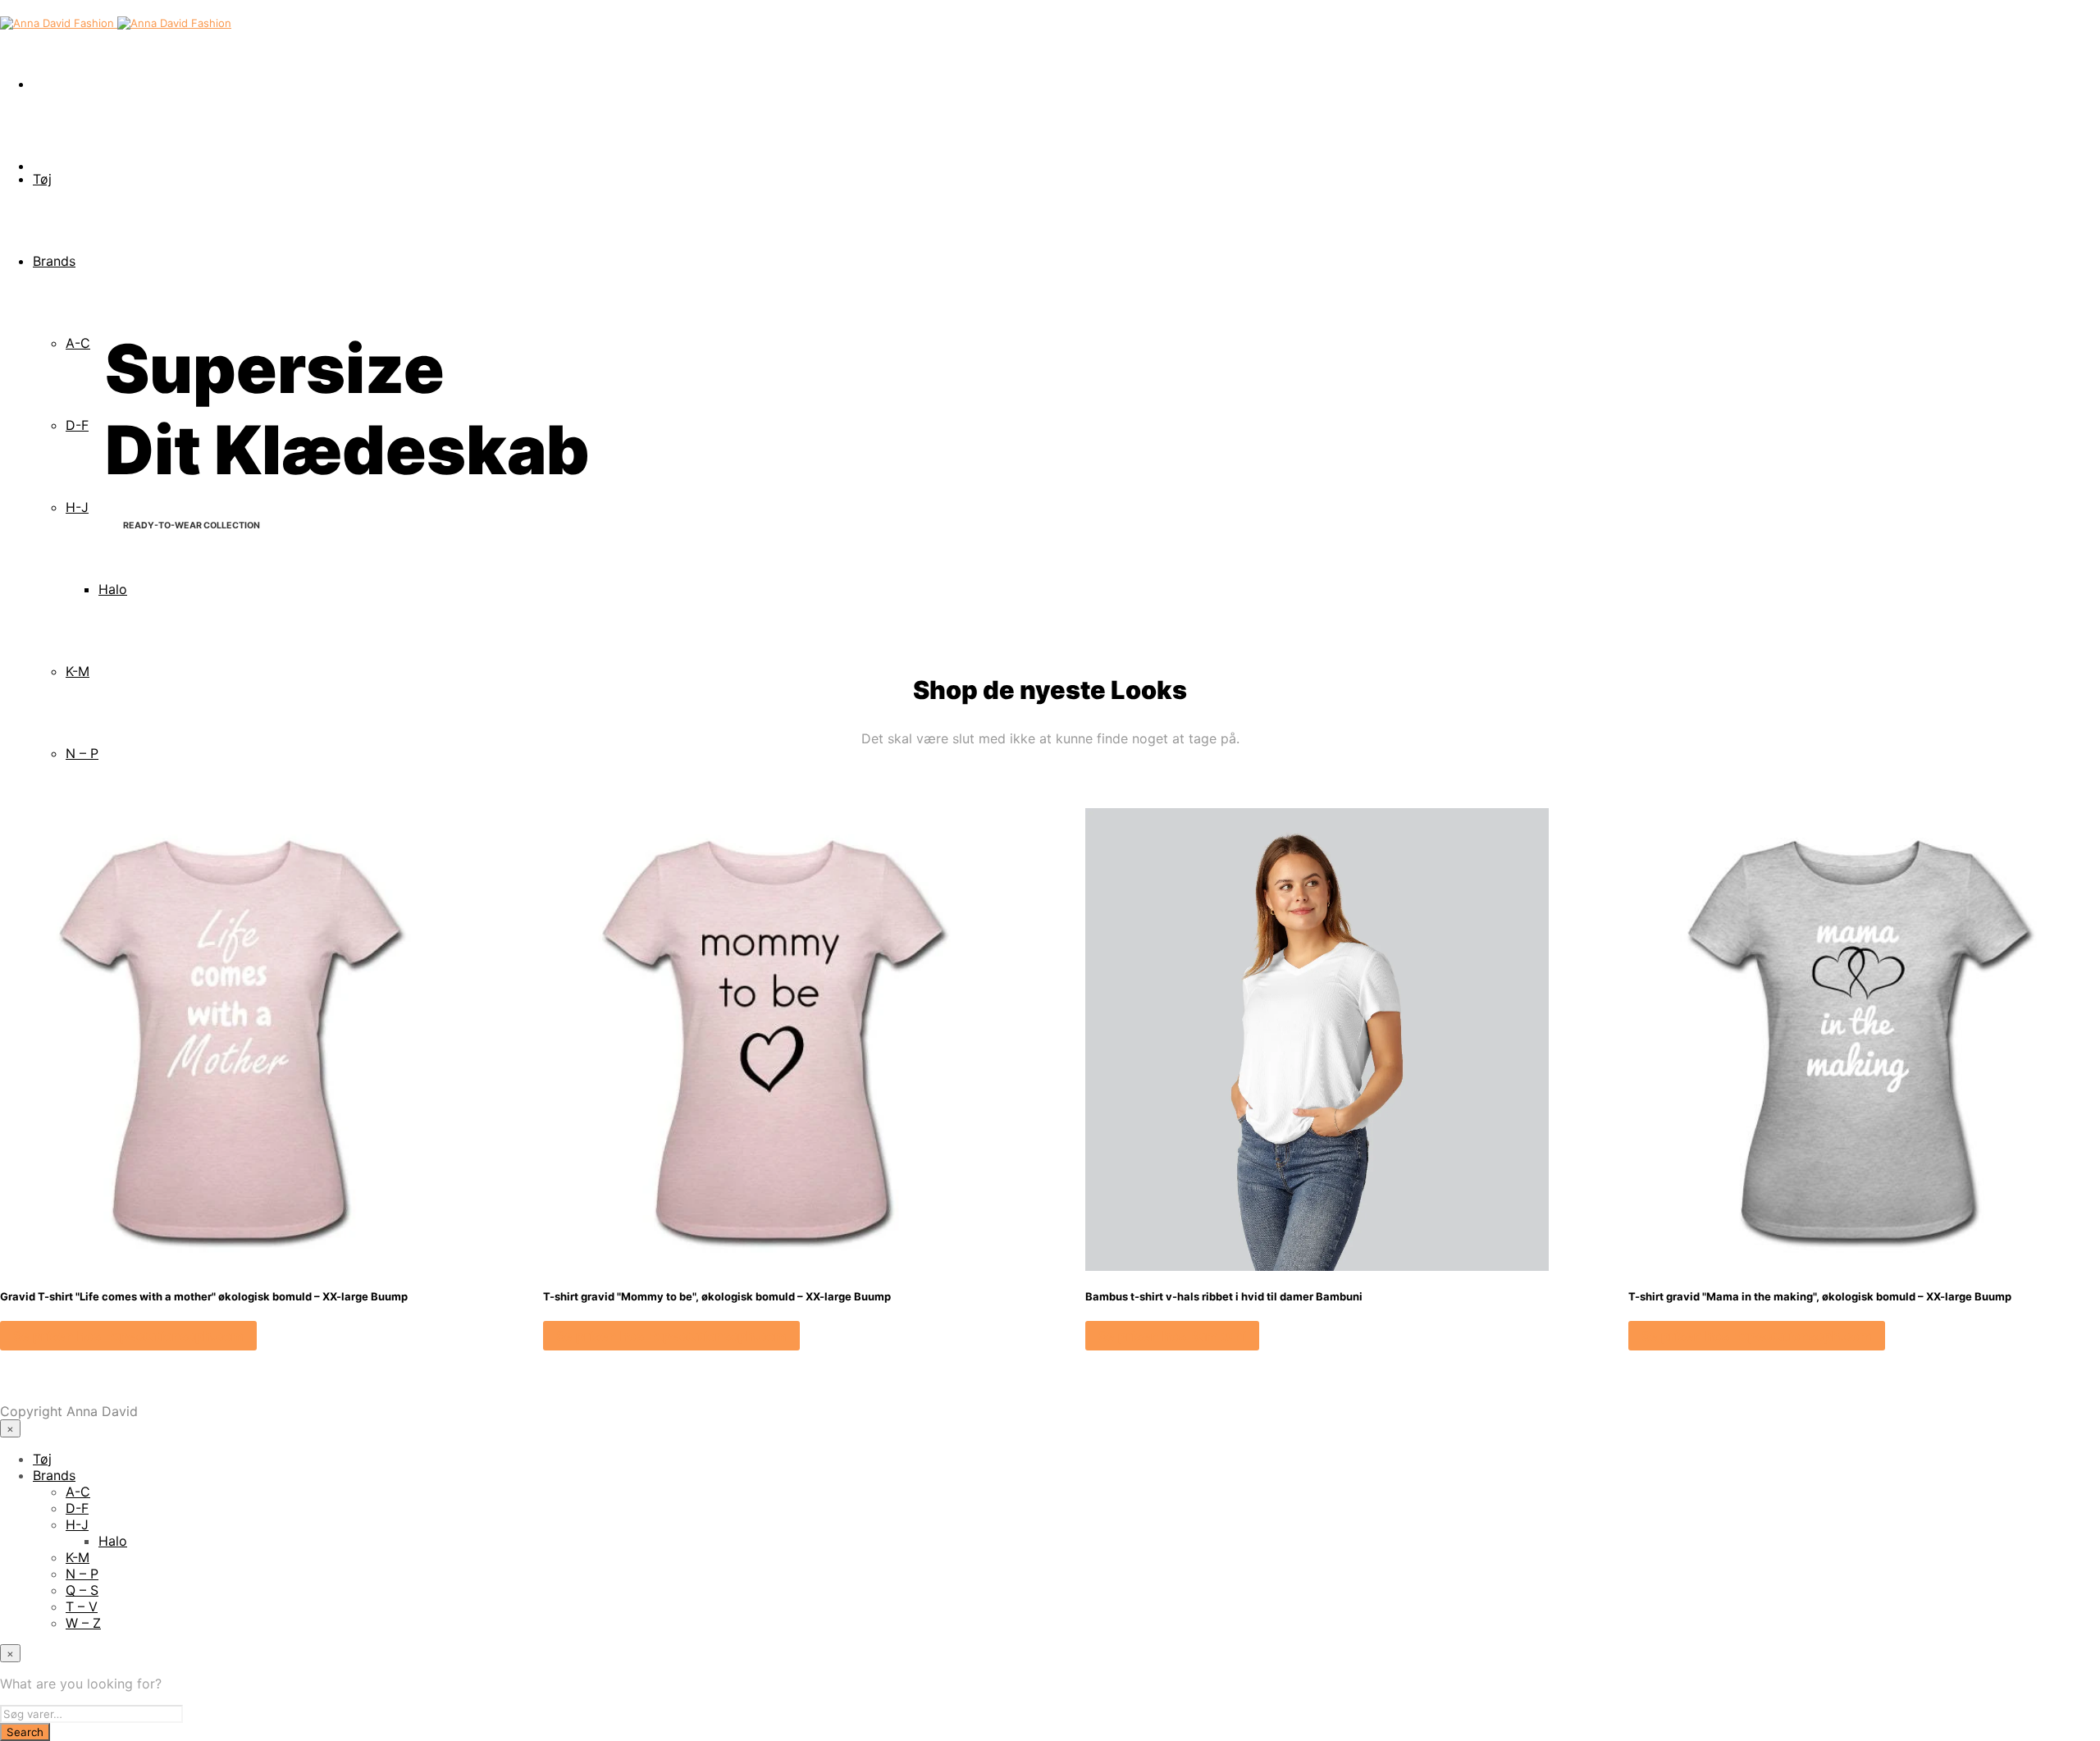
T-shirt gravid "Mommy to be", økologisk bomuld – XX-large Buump (717, 1296)
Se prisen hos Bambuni (1172, 1336)
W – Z (83, 1623)
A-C (78, 343)
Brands (54, 261)
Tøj (42, 179)
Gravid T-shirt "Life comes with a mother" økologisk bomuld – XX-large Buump (204, 1296)
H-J (77, 507)
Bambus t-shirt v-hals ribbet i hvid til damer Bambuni (1224, 1296)
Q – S (82, 1590)
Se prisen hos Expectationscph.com (128, 1336)
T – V (82, 1606)
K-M (78, 671)
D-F (77, 425)
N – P (82, 753)
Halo (113, 589)
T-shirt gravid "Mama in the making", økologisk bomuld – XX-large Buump (1820, 1296)
